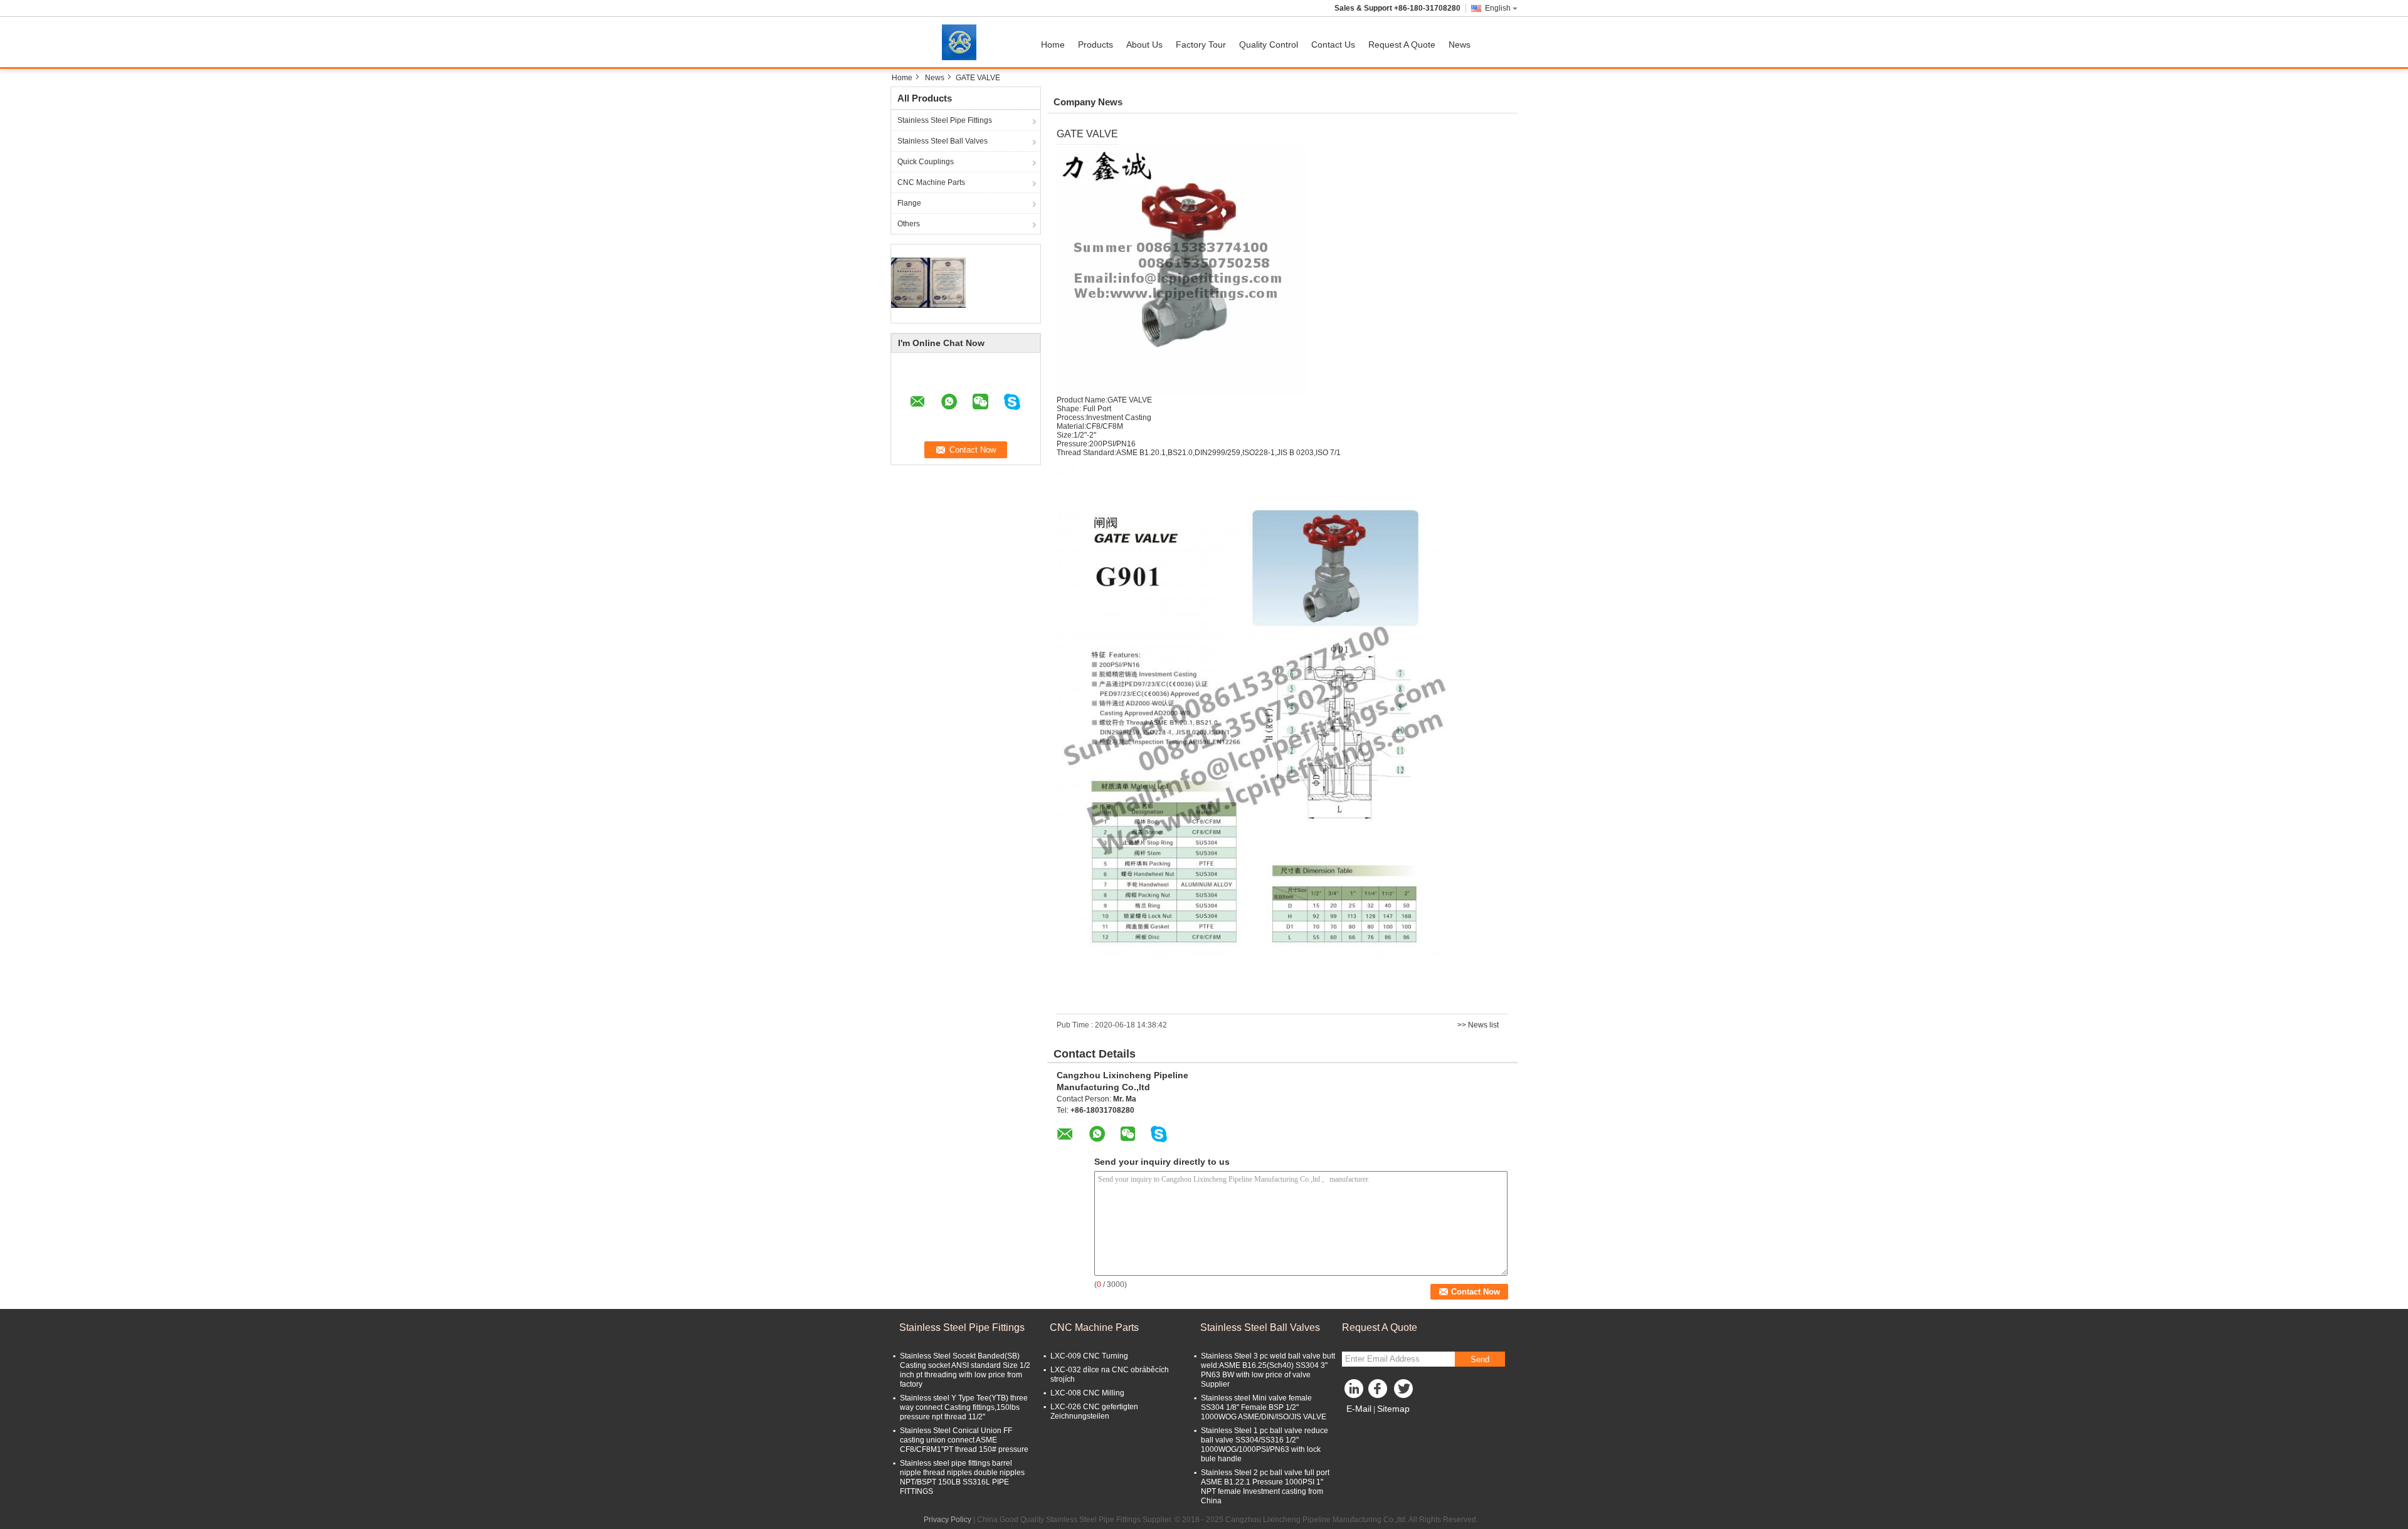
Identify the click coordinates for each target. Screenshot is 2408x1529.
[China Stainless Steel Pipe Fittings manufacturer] (963, 42)
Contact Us (1333, 45)
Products (1096, 45)
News (1460, 45)
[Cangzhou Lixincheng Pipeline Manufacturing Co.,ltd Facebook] (1380, 1392)
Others (909, 224)
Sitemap (1393, 1409)
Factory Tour (1201, 45)
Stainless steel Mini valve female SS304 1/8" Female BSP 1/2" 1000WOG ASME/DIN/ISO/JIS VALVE (1264, 1407)
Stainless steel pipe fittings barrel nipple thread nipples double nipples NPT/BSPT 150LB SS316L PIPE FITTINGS (962, 1477)
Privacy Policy (948, 1520)
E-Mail (1359, 1409)
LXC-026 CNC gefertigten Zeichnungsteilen (1094, 1411)
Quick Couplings (926, 162)
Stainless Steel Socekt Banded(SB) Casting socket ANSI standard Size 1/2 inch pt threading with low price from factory (965, 1370)
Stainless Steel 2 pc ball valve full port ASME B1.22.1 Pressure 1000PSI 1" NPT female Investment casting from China (1265, 1487)
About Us (1144, 45)
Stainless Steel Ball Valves (943, 141)
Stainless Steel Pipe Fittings (945, 120)
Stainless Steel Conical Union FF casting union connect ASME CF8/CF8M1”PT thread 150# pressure (964, 1440)
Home (1053, 45)
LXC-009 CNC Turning (1089, 1356)
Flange (909, 203)
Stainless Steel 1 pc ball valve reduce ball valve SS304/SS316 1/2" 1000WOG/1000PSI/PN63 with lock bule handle (1265, 1445)
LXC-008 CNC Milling (1087, 1393)
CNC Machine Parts (931, 182)
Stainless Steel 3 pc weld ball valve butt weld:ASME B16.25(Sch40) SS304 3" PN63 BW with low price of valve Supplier (1268, 1370)
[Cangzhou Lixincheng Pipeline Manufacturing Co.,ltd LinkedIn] (1354, 1392)
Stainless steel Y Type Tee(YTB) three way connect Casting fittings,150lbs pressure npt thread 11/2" (964, 1407)
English (1498, 8)
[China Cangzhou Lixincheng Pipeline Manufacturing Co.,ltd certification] (928, 282)
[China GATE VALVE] (1182, 270)
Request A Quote (1402, 45)
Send (1480, 1359)
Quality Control (1269, 45)
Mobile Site (1369, 1424)
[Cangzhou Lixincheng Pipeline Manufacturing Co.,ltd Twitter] (1405, 1392)
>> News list (1478, 1025)
